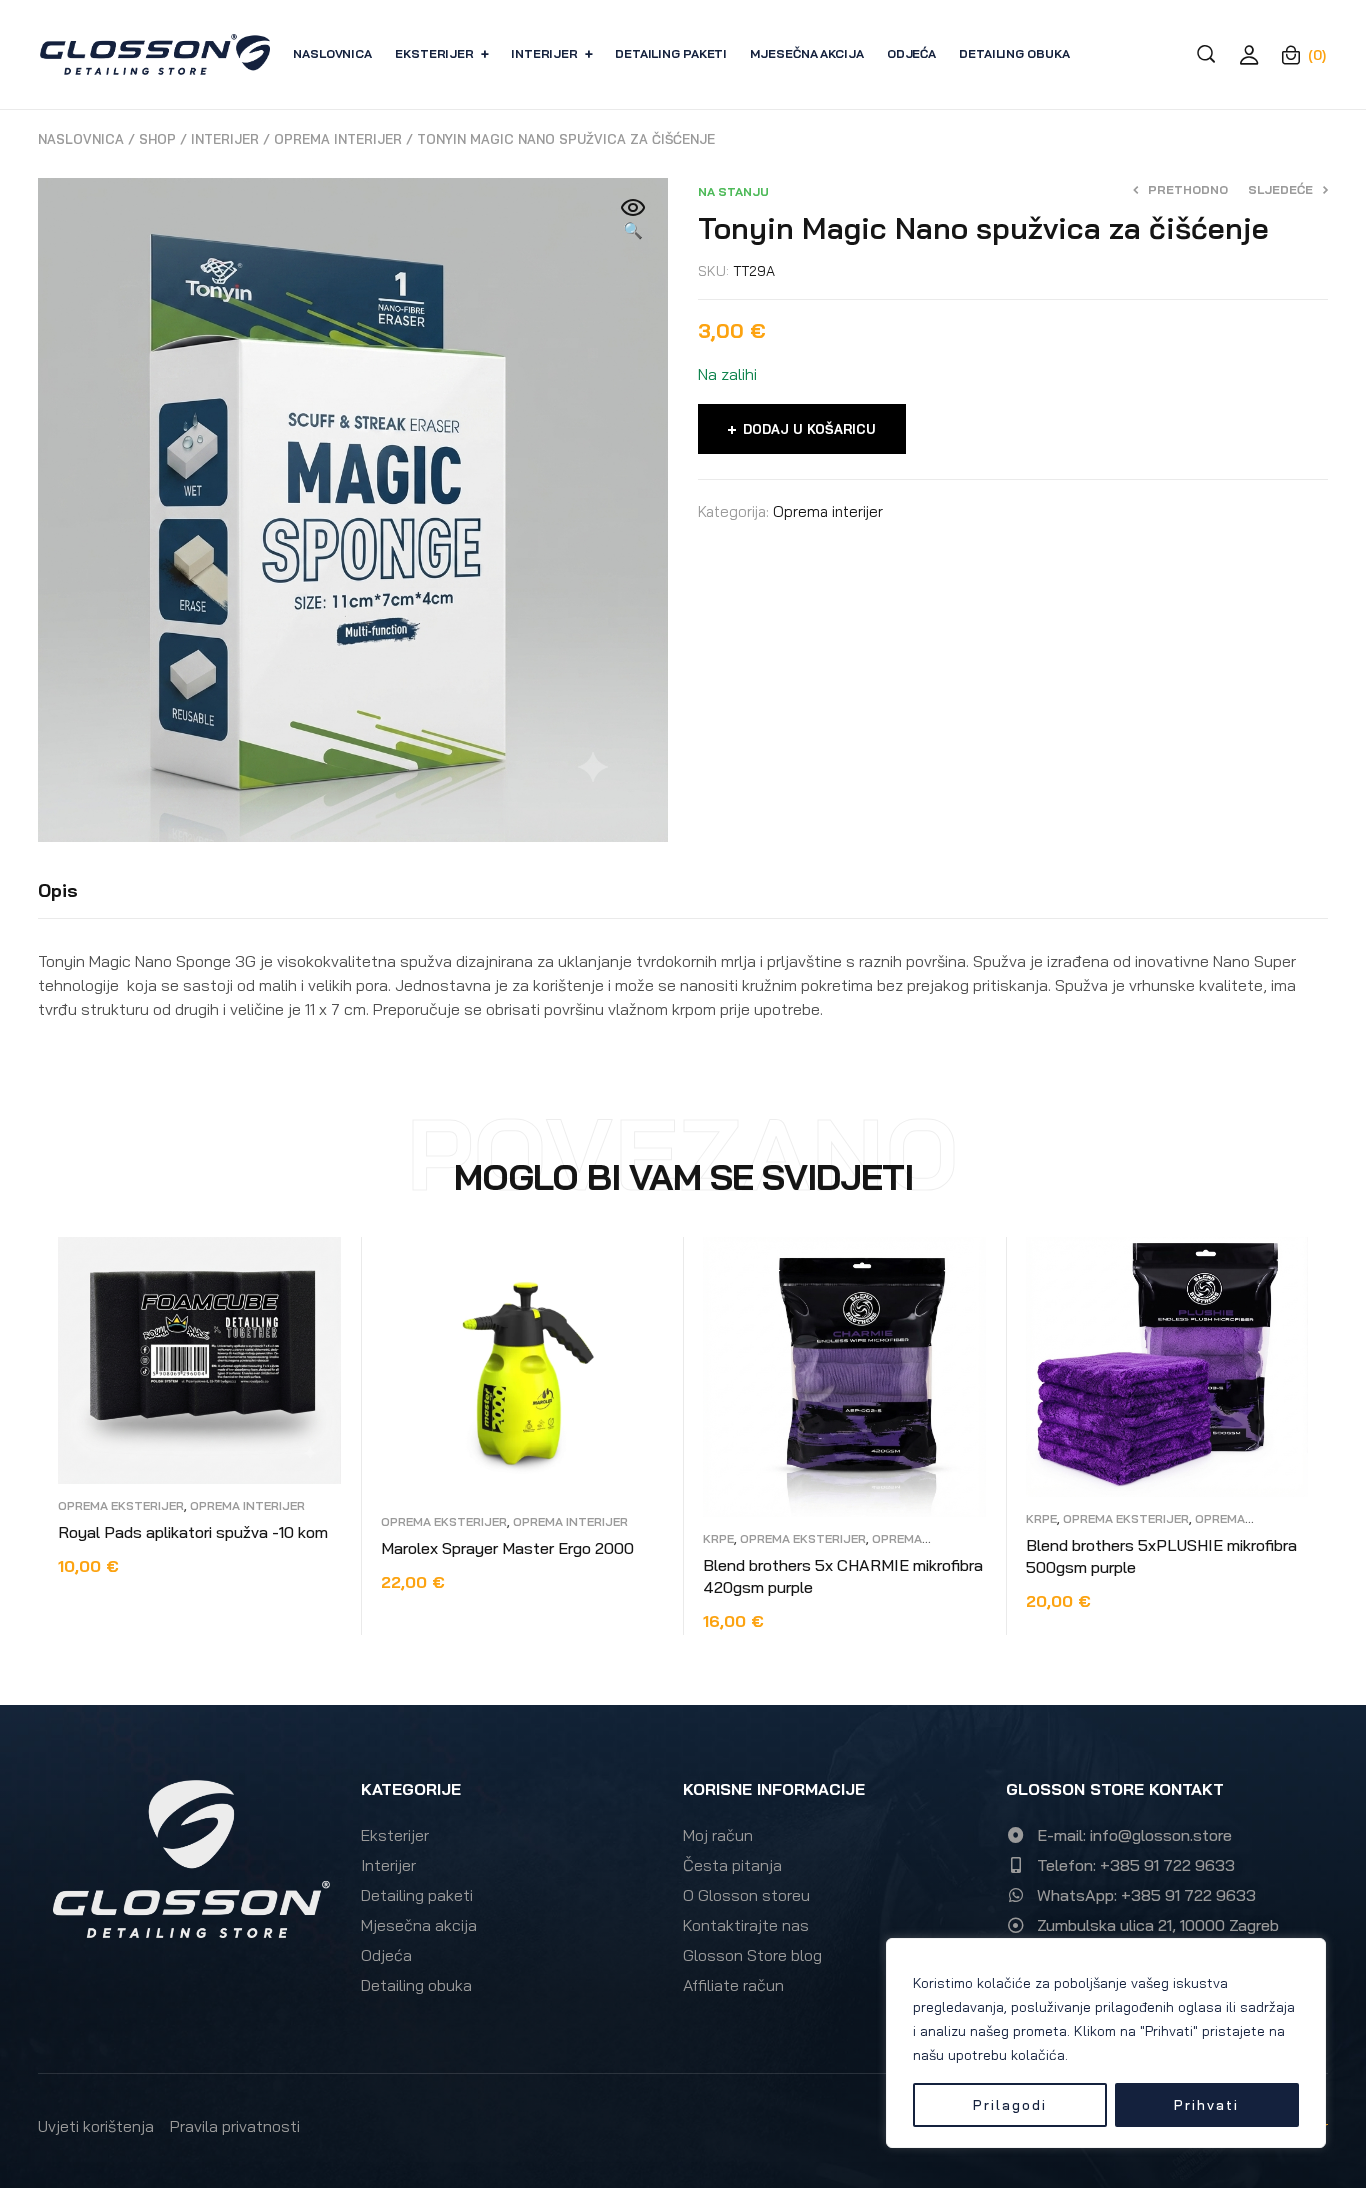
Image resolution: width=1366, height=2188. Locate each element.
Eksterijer (395, 1835)
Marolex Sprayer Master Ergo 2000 (507, 1548)
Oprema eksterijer (121, 1505)
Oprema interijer (338, 139)
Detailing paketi (417, 1895)
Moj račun (718, 1835)
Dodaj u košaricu (809, 429)
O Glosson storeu (746, 1895)
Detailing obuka (416, 1985)
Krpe (718, 1538)
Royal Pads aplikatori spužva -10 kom (193, 1532)
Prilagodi (1010, 2105)
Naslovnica (81, 139)
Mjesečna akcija (419, 1925)
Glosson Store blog (752, 1955)
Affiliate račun (733, 1985)
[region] (1106, 2043)
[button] (633, 220)
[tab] (58, 891)
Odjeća (386, 1955)
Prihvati (1206, 2105)
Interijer (225, 139)
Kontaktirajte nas (746, 1925)
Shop (157, 139)
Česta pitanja (732, 1865)
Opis (58, 890)
